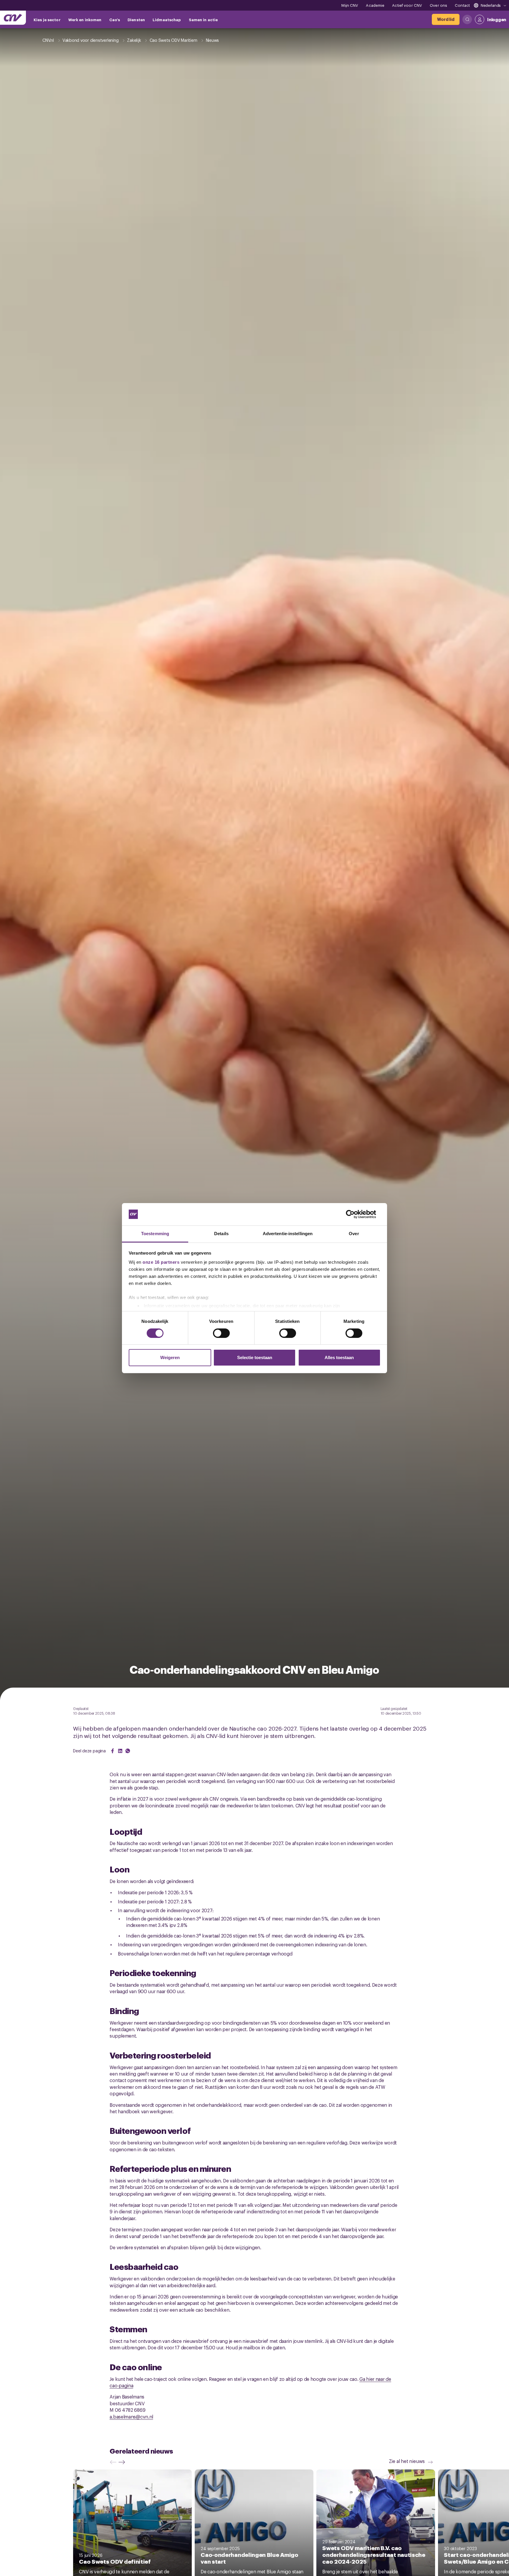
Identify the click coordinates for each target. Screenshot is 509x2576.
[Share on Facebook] (113, 1751)
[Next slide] (123, 2462)
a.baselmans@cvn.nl (131, 2416)
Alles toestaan (339, 1357)
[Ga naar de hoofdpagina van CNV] (13, 18)
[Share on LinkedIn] (120, 1751)
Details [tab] (221, 1234)
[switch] (221, 1333)
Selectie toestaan (255, 1357)
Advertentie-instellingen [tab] (288, 1234)
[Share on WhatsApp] (128, 1751)
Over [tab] (354, 1234)
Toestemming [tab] (155, 1234)
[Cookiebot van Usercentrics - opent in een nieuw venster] (355, 1214)
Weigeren (170, 1357)
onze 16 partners (161, 1262)
